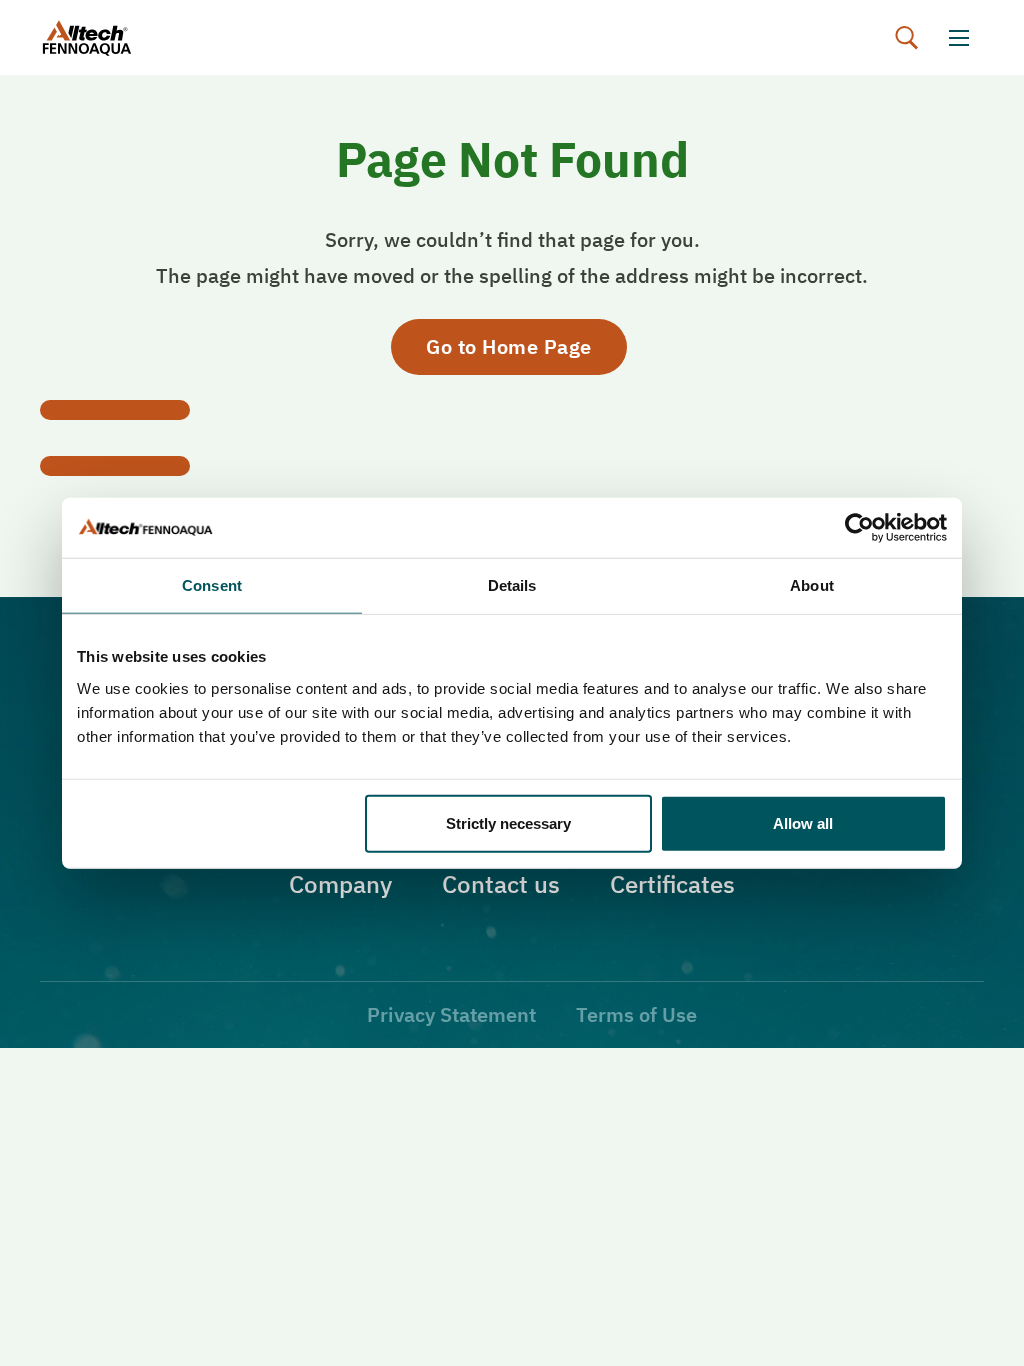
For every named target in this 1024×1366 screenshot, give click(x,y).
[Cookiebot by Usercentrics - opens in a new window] (859, 528)
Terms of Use (636, 1014)
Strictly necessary (508, 822)
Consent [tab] (212, 585)
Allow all (803, 822)
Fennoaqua (107, 38)
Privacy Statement (451, 1014)
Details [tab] (512, 585)
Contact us (501, 884)
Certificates (672, 884)
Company (340, 884)
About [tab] (812, 585)
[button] (907, 37)
